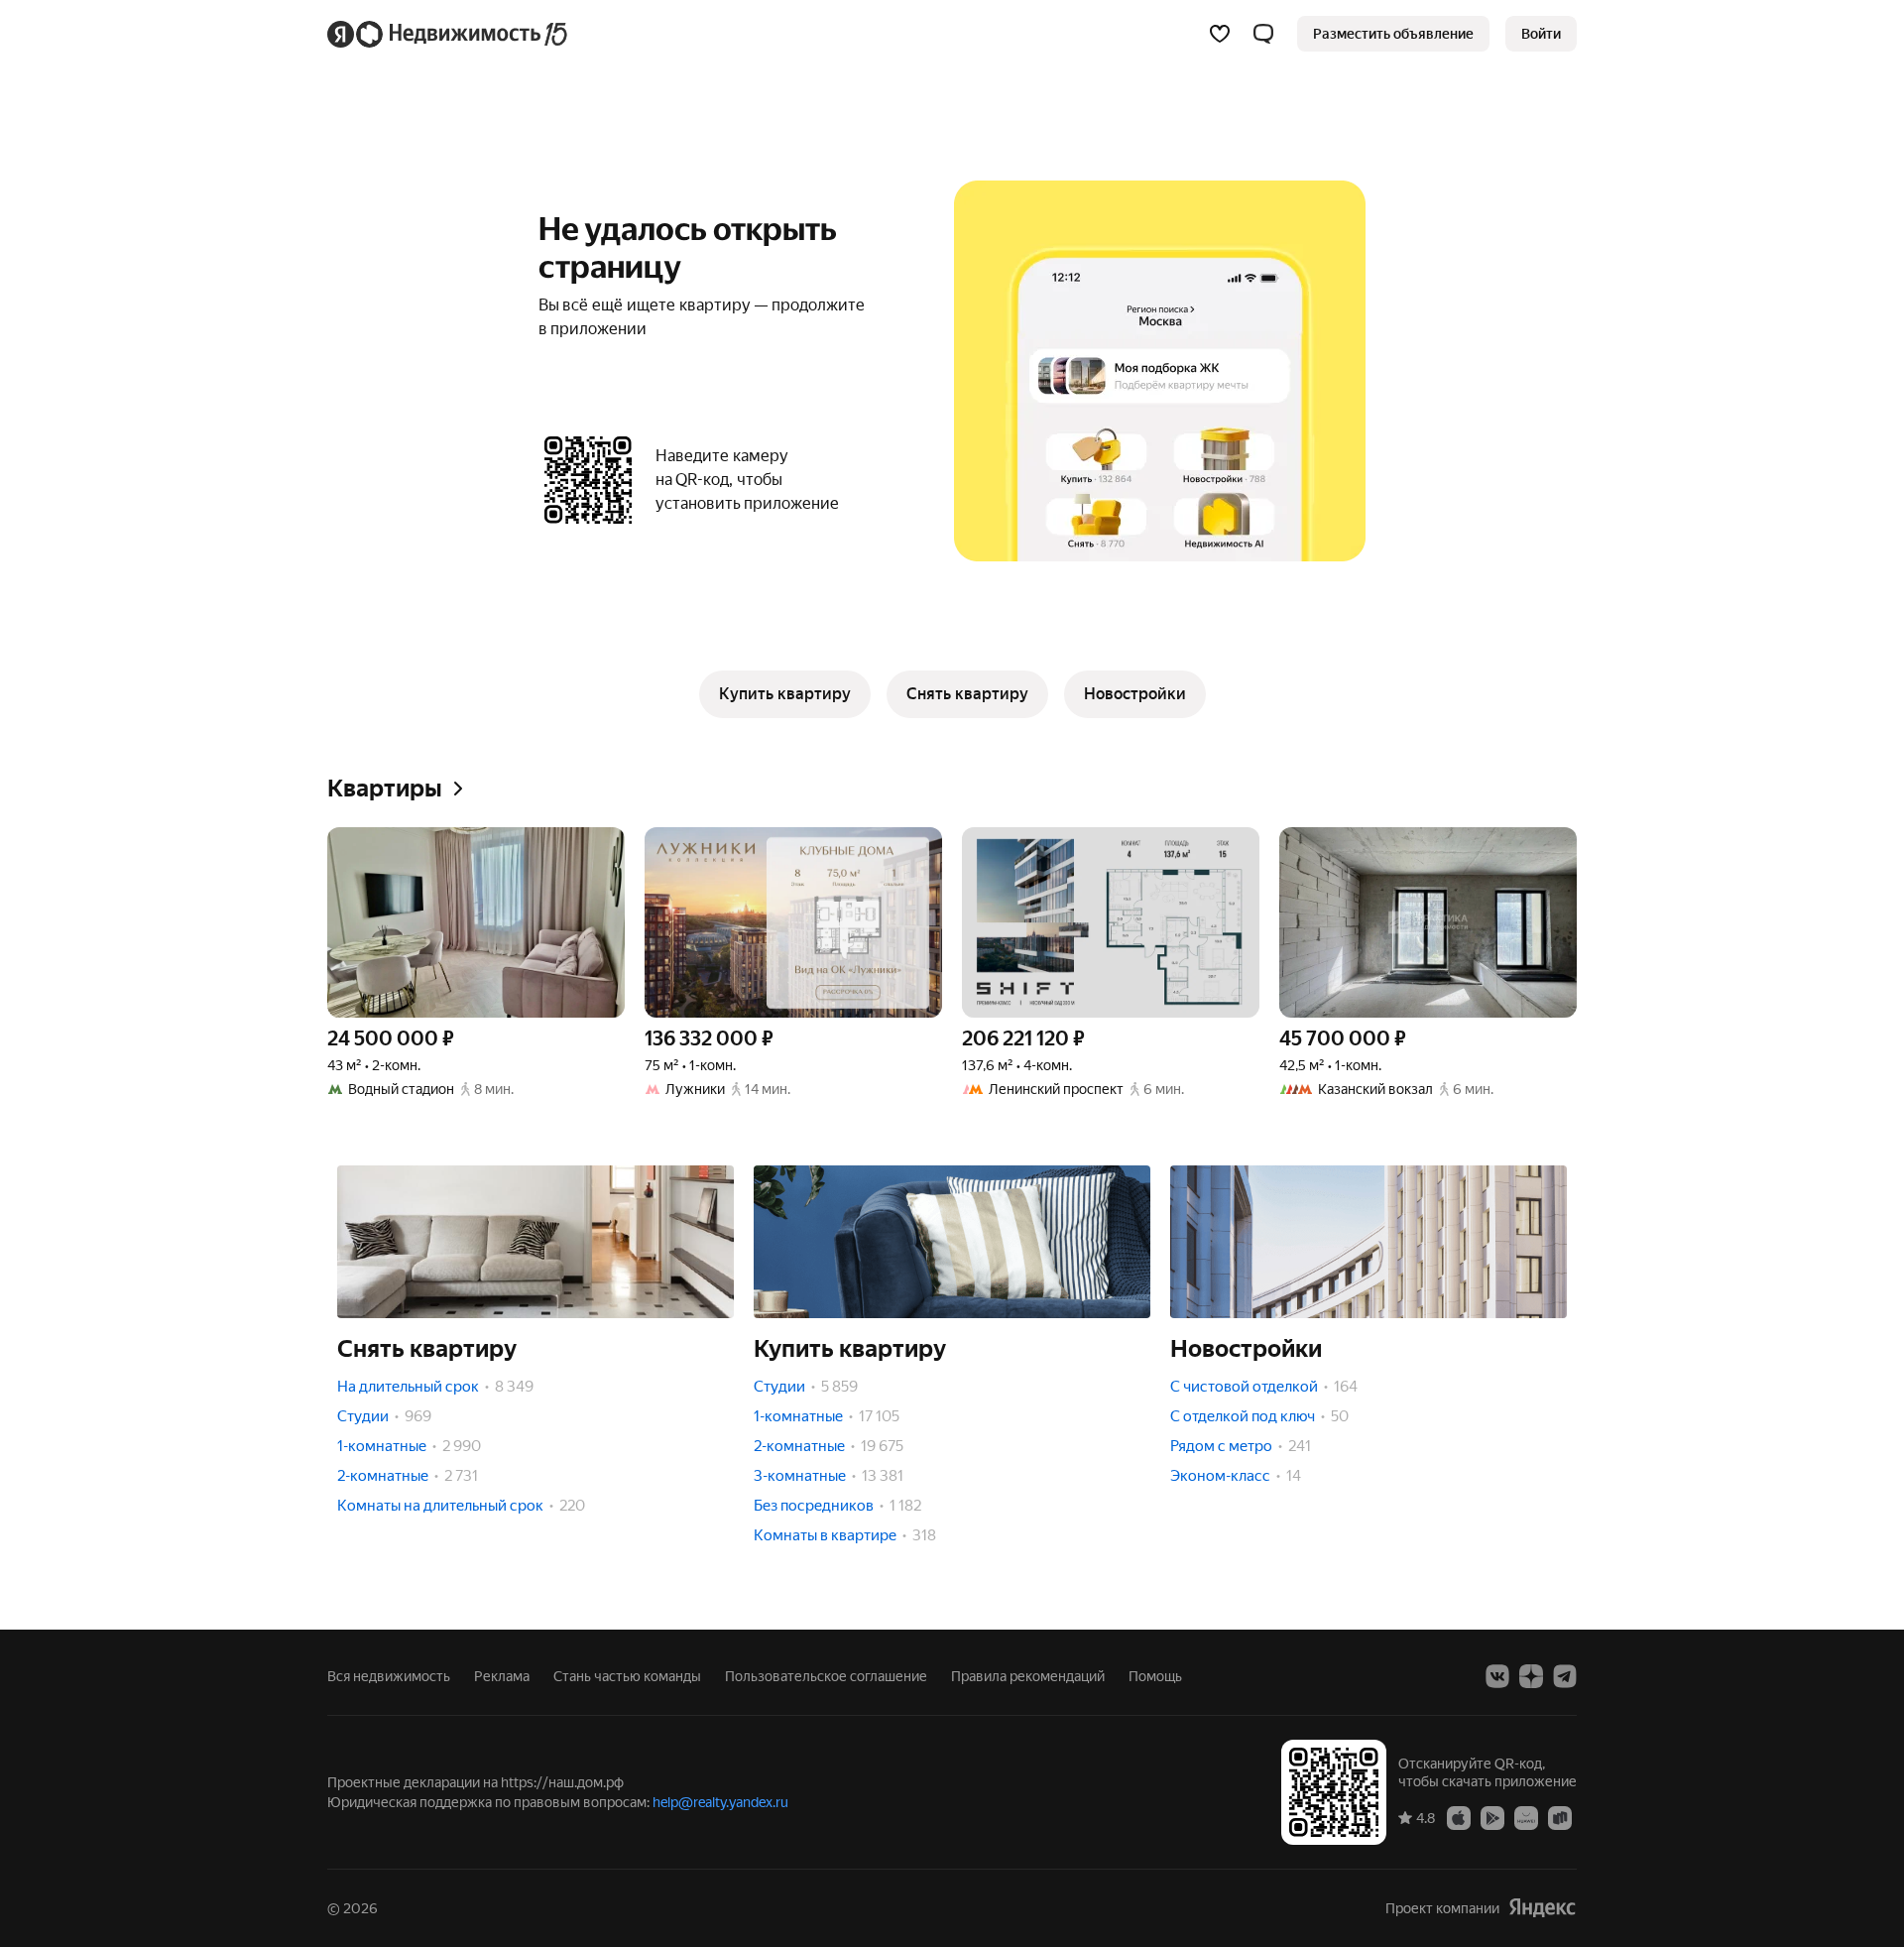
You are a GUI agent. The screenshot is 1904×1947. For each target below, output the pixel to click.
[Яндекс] (1542, 1908)
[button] (1263, 34)
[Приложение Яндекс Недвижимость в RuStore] (1560, 1817)
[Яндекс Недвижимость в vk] (1497, 1676)
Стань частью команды (627, 1676)
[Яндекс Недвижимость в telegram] (1565, 1676)
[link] (1541, 34)
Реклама (502, 1676)
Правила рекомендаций (1028, 1676)
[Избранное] (1220, 34)
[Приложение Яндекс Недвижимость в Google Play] (1492, 1817)
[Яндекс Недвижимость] (449, 34)
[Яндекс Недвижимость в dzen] (1531, 1676)
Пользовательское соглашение (826, 1676)
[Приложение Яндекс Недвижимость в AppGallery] (1526, 1817)
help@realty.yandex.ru (720, 1802)
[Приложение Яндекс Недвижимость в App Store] (1459, 1817)
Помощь (1155, 1676)
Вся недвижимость (389, 1676)
